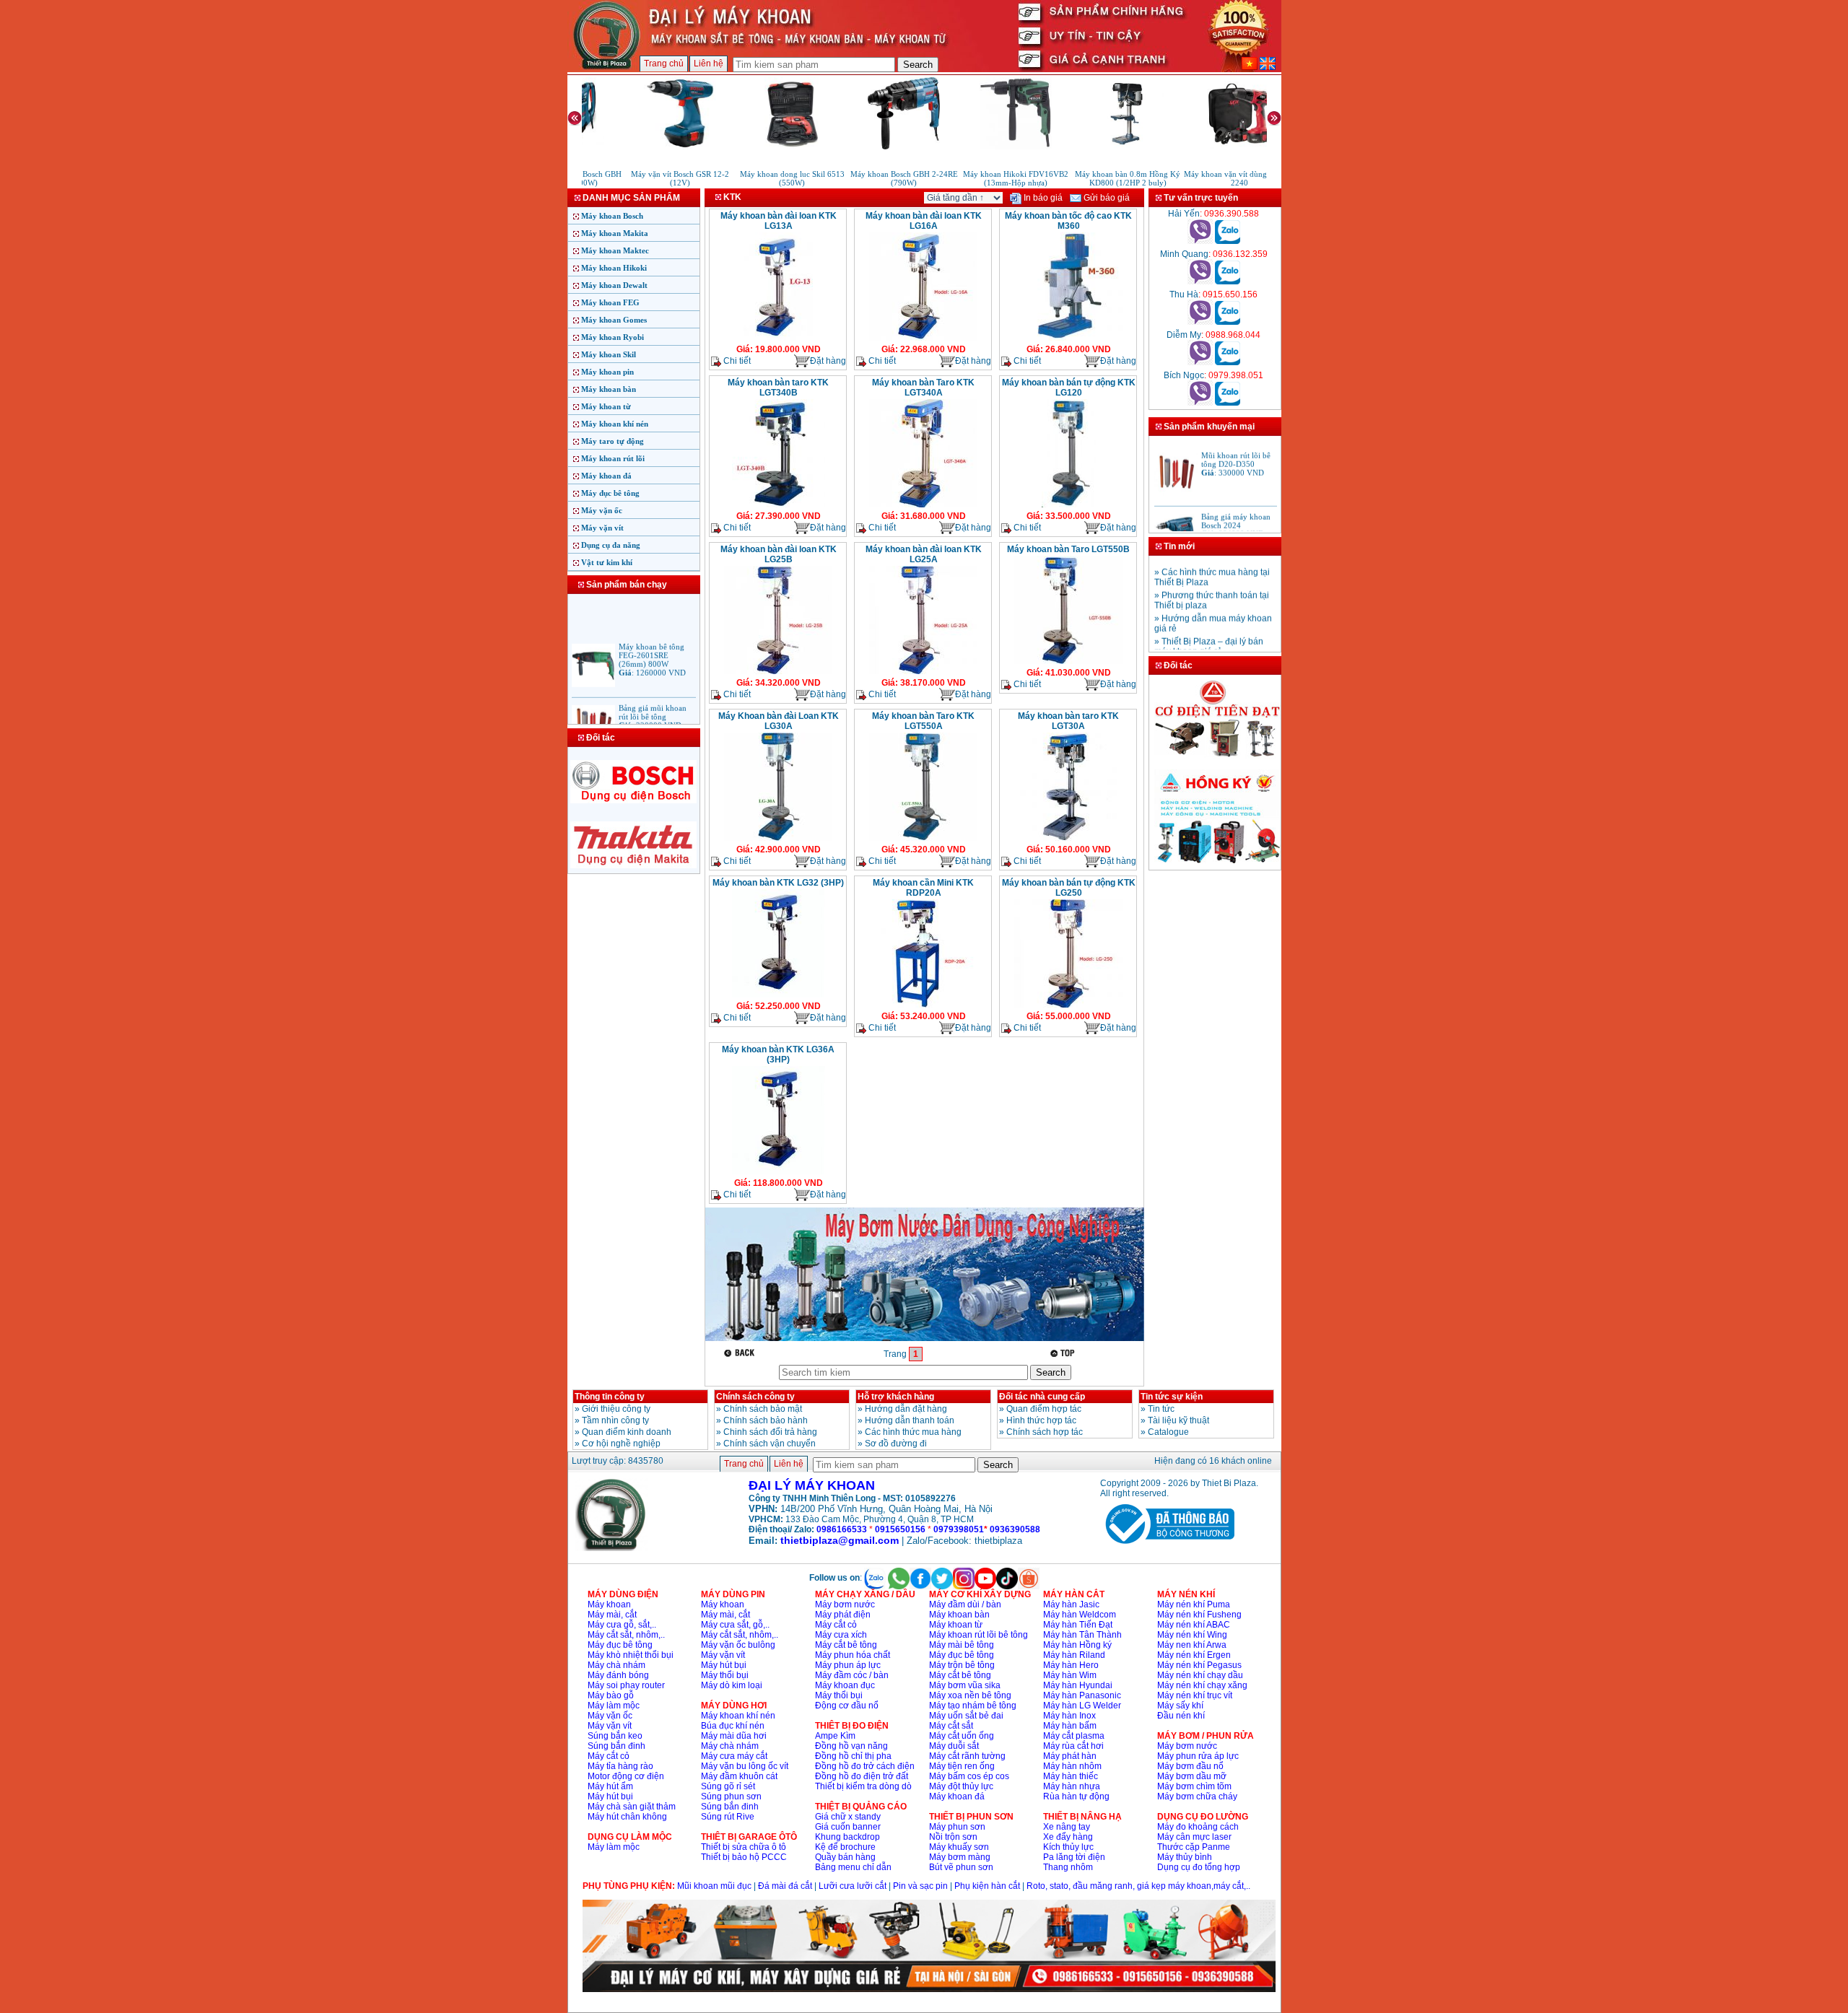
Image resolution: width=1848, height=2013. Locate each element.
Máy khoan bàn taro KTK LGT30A (1068, 721)
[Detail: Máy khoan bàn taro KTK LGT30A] (1068, 839)
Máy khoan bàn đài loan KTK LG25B (779, 554)
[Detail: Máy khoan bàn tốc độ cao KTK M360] (1068, 339)
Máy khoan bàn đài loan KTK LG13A (779, 221)
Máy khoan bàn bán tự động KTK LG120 (1069, 388)
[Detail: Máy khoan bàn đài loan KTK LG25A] (923, 673)
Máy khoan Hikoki (614, 268)
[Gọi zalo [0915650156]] (1228, 322)
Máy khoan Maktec (615, 250)
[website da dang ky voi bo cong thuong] (1167, 1547)
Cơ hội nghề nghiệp (621, 1444)
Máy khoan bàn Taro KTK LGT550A (923, 721)
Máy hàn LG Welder (1082, 1706)
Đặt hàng (828, 361)
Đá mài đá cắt (785, 1886)
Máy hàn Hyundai (1078, 1685)
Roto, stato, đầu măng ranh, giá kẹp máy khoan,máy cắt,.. (1138, 1886)
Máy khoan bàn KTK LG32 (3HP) (778, 883)
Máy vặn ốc (602, 510)
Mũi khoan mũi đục (714, 1886)
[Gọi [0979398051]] (1200, 403)
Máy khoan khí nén (615, 424)
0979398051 (959, 1529)
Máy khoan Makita (615, 233)
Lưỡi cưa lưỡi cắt (853, 1886)
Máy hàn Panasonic (1082, 1695)
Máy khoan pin (607, 372)
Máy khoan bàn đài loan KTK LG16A (924, 221)
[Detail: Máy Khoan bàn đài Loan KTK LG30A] (778, 839)
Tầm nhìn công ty (615, 1420)
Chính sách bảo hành (766, 1420)
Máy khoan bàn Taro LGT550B (1068, 549)
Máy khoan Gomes (614, 320)
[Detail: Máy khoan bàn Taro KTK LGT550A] (923, 839)
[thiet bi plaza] (611, 1548)
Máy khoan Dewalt (614, 285)
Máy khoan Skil (609, 354)
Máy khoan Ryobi (613, 337)
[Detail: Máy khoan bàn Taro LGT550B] (1068, 663)
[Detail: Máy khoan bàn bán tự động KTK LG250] (1068, 1006)
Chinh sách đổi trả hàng (770, 1432)
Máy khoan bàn (609, 389)
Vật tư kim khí (607, 562)
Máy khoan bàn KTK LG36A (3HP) (778, 1054)
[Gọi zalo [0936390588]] (1228, 241)
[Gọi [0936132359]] (1200, 281)
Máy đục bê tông (610, 493)
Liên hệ (709, 64)
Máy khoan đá (606, 476)
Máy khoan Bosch (612, 216)
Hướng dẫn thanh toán (910, 1420)
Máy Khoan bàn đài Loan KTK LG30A (779, 721)
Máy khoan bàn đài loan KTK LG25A (924, 554)
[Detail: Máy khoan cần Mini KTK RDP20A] (923, 1006)
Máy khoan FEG (610, 302)
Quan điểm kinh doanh (627, 1432)
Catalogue (1168, 1432)
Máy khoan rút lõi (613, 458)
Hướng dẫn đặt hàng (906, 1409)
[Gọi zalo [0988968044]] (1228, 362)
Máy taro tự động (613, 441)
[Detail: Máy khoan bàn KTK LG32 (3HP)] (779, 996)
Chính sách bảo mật (763, 1409)
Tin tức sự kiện (1172, 1397)
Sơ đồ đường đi (896, 1444)
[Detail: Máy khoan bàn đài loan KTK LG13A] (778, 339)
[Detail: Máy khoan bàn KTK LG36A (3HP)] (779, 1173)
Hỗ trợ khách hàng (896, 1397)
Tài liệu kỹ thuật (1178, 1420)
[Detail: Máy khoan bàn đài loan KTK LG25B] (778, 673)
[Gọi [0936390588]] (1200, 241)
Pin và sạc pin (920, 1886)
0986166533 (842, 1529)
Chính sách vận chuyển (770, 1444)
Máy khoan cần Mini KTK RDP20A (923, 888)
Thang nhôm (1068, 1867)
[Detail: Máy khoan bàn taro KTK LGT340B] (779, 506)
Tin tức (1161, 1409)
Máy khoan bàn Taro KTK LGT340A (923, 388)
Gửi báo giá (1106, 198)
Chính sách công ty (755, 1397)
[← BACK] (741, 1353)
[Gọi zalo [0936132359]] (1228, 281)
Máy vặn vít (602, 528)
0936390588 (1015, 1529)
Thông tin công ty (610, 1397)
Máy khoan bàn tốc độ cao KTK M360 (1068, 221)
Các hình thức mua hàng (913, 1432)
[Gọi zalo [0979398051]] (1228, 403)
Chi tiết (736, 361)
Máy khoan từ (606, 406)
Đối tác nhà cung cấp (1042, 1397)
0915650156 (900, 1529)
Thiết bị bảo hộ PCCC (744, 1857)
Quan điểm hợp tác (1044, 1409)
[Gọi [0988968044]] (1200, 362)
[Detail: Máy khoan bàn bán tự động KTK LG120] (1069, 506)
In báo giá (1042, 198)
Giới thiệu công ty (616, 1409)
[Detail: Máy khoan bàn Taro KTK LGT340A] (923, 506)
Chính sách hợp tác (1045, 1432)
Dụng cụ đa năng (611, 545)
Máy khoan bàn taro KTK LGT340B (778, 388)
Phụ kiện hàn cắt (987, 1886)
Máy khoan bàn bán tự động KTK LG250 (1069, 888)
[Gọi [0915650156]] (1200, 322)
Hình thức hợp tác (1041, 1420)
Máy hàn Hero (1071, 1665)
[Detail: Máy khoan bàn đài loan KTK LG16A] (923, 339)
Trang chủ (664, 64)
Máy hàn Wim (1070, 1675)
